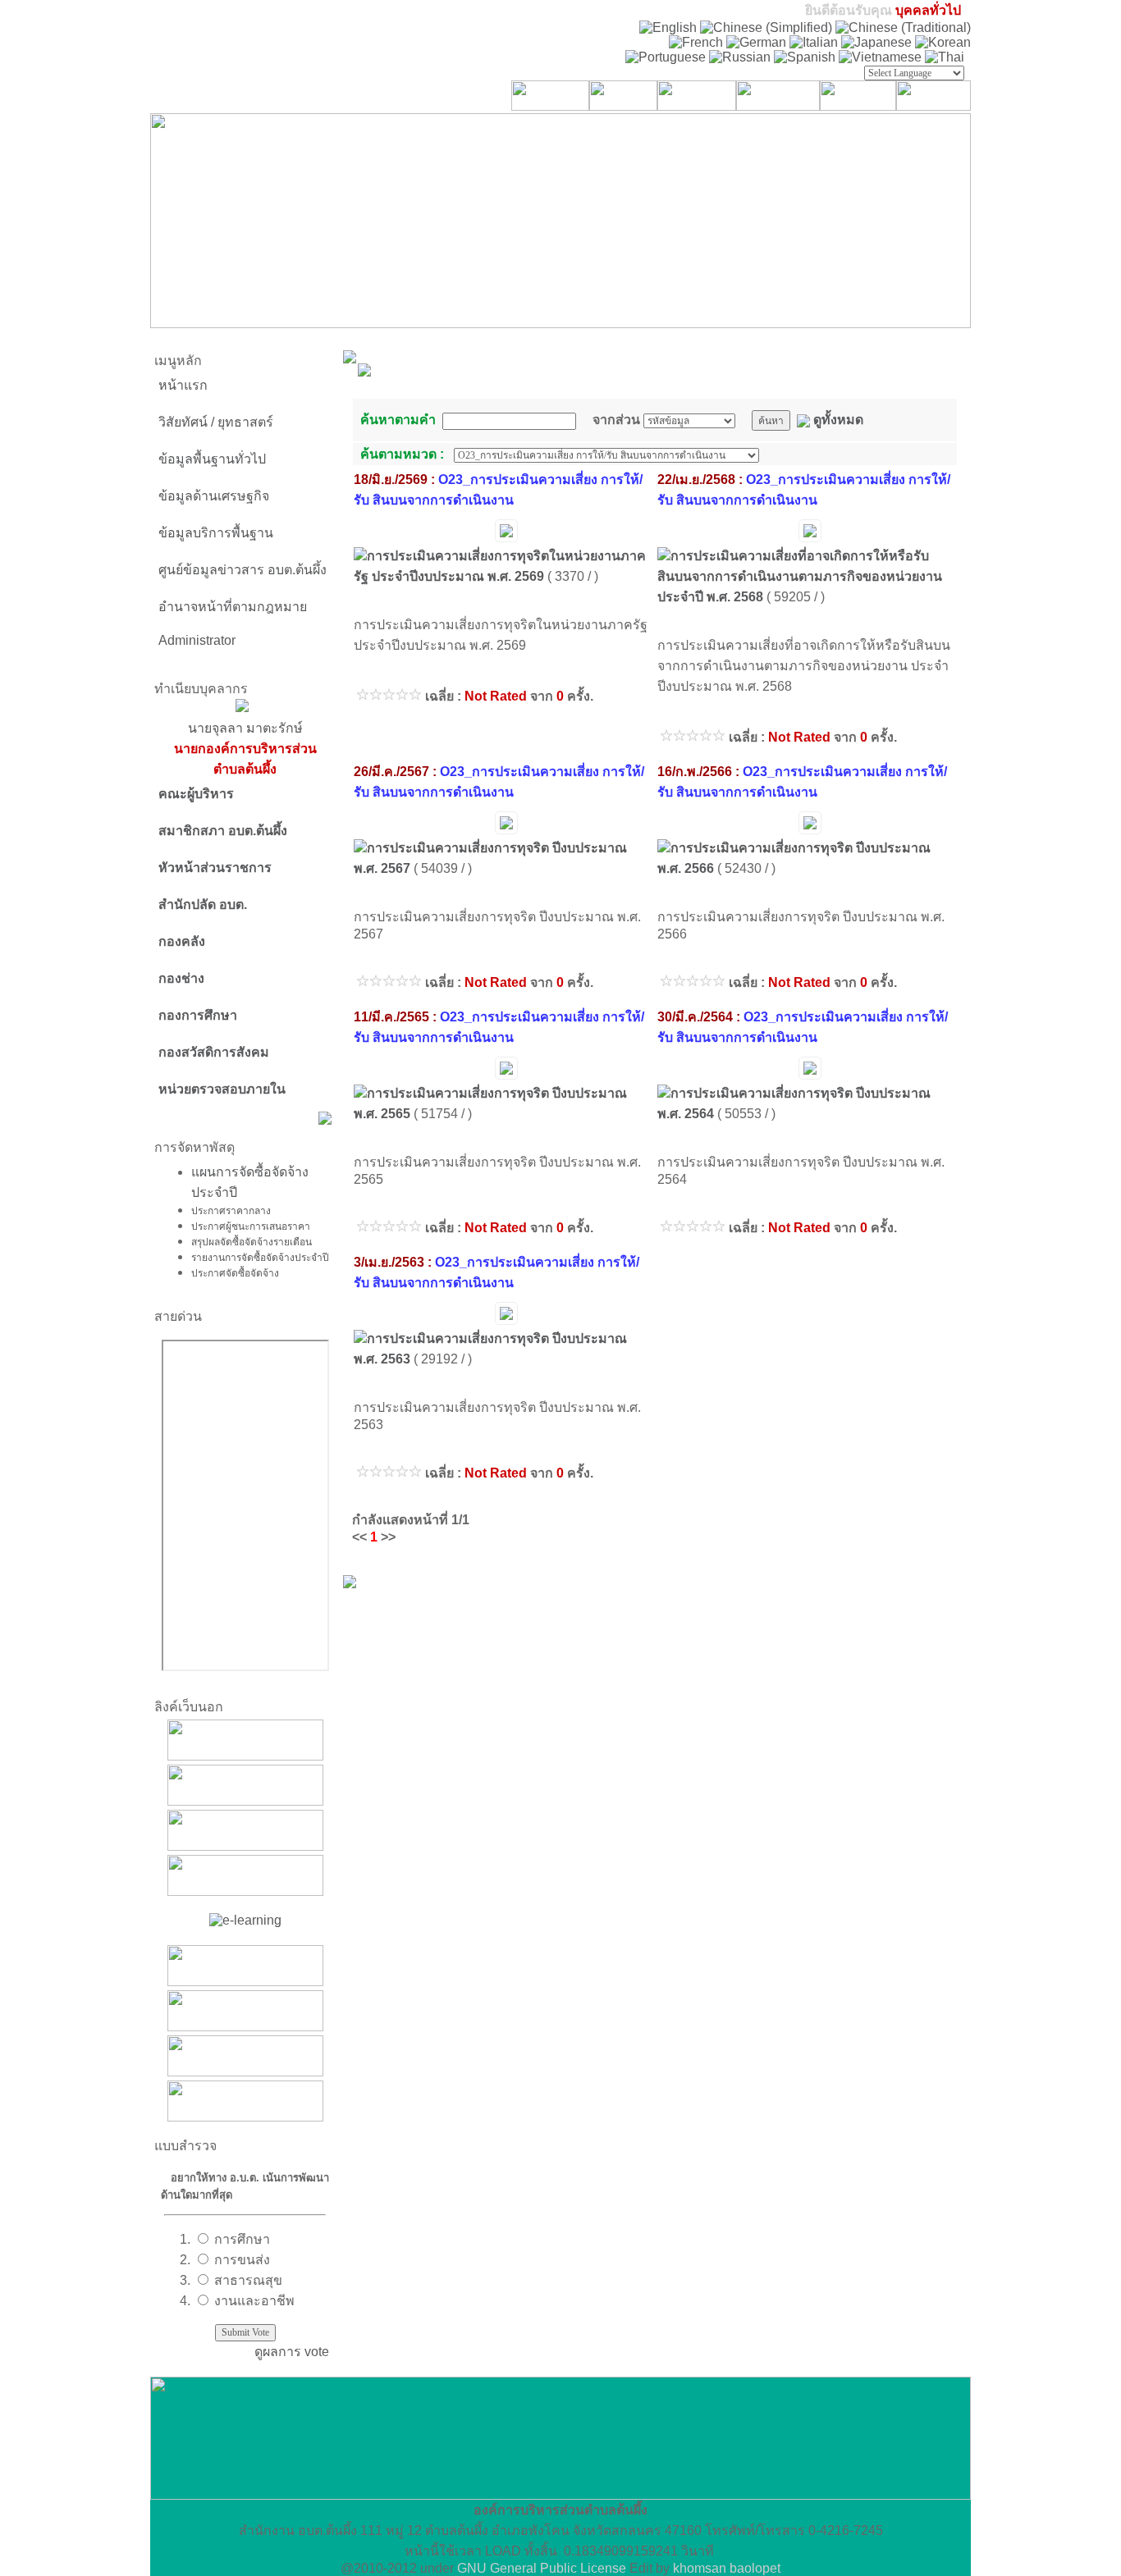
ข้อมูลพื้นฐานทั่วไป (212, 459)
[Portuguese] (666, 57)
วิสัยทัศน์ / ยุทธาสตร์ (216, 422)
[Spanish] (805, 57)
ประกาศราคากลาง (231, 1210)
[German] (756, 42)
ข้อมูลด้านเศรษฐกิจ (214, 496)
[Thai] (945, 57)
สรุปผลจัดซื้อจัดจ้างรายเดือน (252, 1241)
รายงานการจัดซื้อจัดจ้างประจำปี (260, 1257)
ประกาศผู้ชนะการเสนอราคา (251, 1226)
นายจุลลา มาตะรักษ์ (245, 749)
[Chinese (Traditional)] (903, 27)
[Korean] (943, 42)
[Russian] (740, 57)
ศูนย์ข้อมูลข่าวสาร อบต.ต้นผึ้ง (243, 570)
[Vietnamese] (880, 57)
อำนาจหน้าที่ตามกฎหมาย (233, 607)
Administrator (197, 640)
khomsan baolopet (727, 2568)
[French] (696, 42)
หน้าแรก (183, 385)
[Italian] (814, 42)
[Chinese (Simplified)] (766, 27)
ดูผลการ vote (292, 2352)
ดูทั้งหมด (838, 420)
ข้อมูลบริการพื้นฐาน (216, 533)
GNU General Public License (542, 2568)
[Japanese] (876, 42)
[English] (668, 27)
